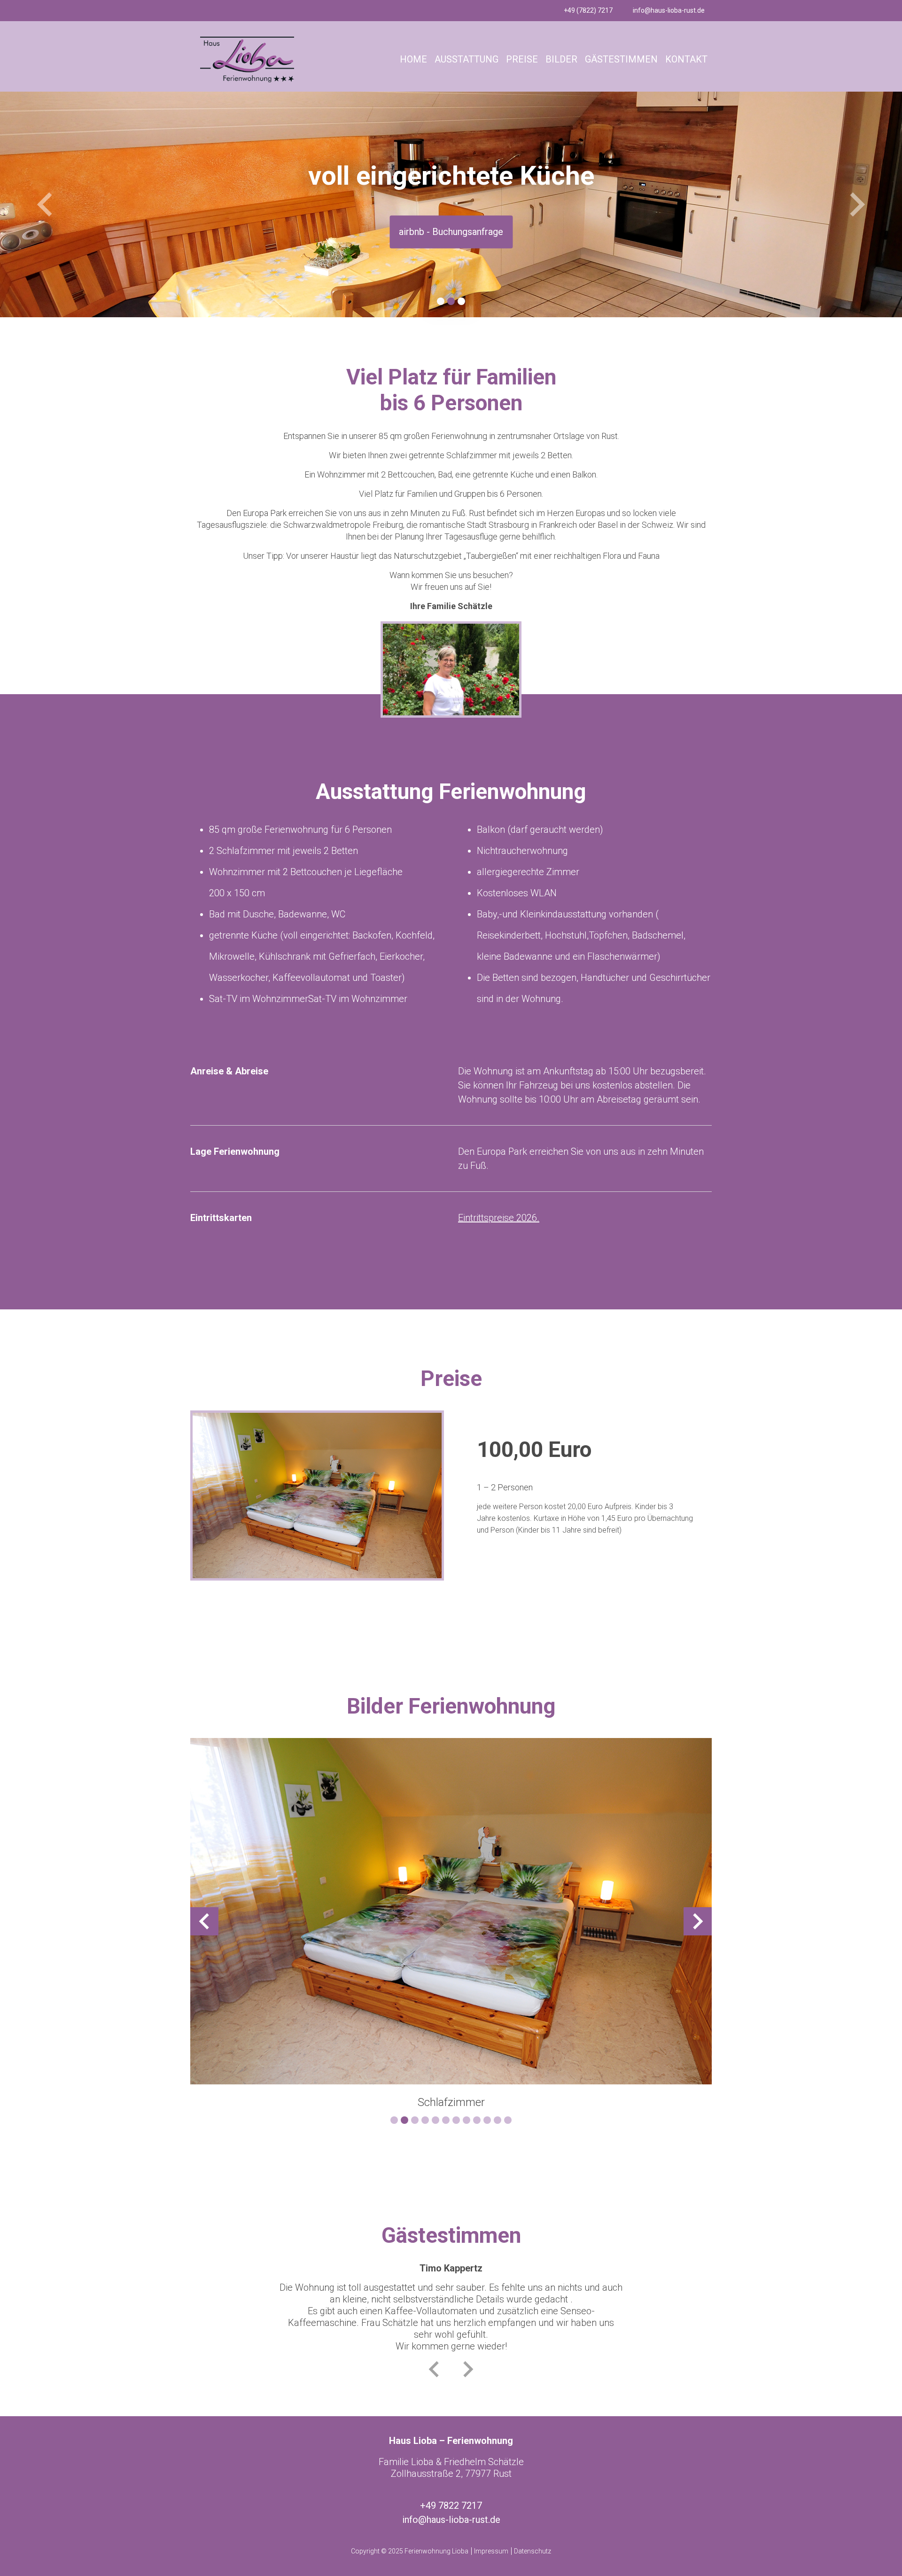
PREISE (522, 59)
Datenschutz (533, 2551)
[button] (45, 204)
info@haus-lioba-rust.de (669, 10)
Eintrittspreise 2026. (499, 1218)
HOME (413, 59)
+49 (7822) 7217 (588, 10)
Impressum (491, 2551)
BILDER (561, 59)
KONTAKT (686, 59)
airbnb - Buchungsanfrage (451, 232)
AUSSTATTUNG (467, 59)
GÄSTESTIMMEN (621, 59)
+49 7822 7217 (451, 2506)
